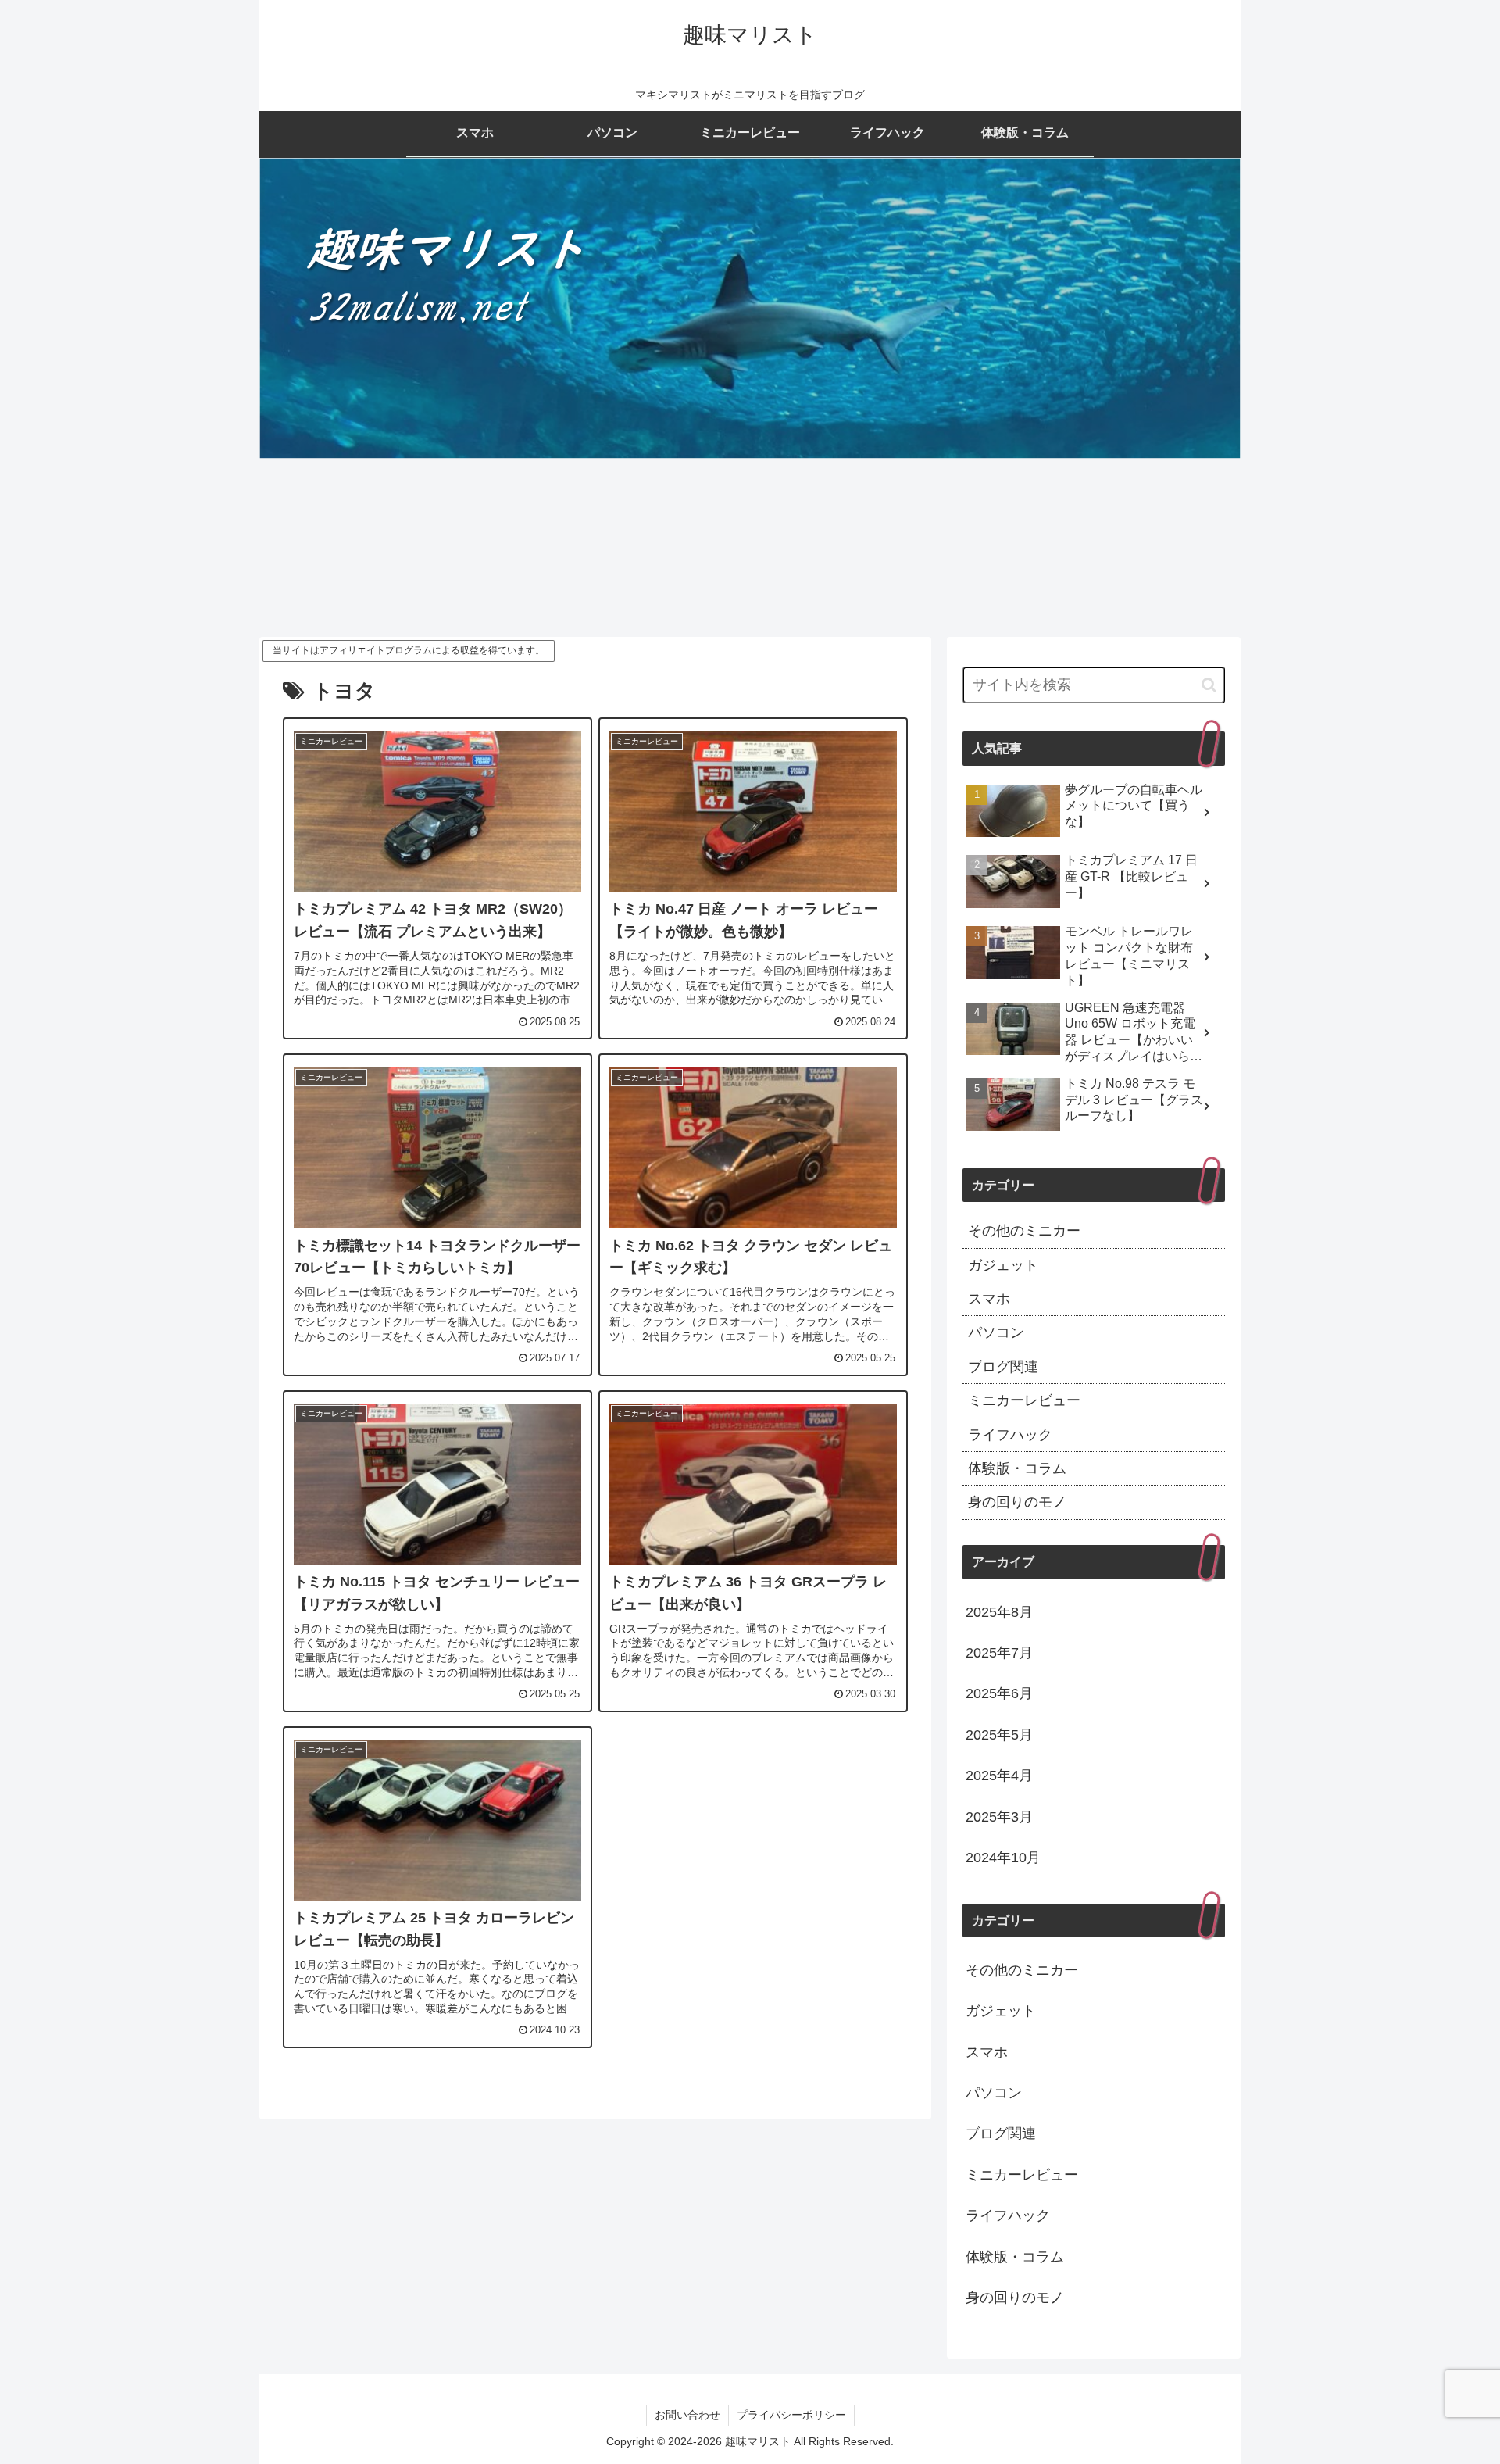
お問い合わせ (687, 2415)
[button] (1209, 685)
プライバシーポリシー (791, 2415)
